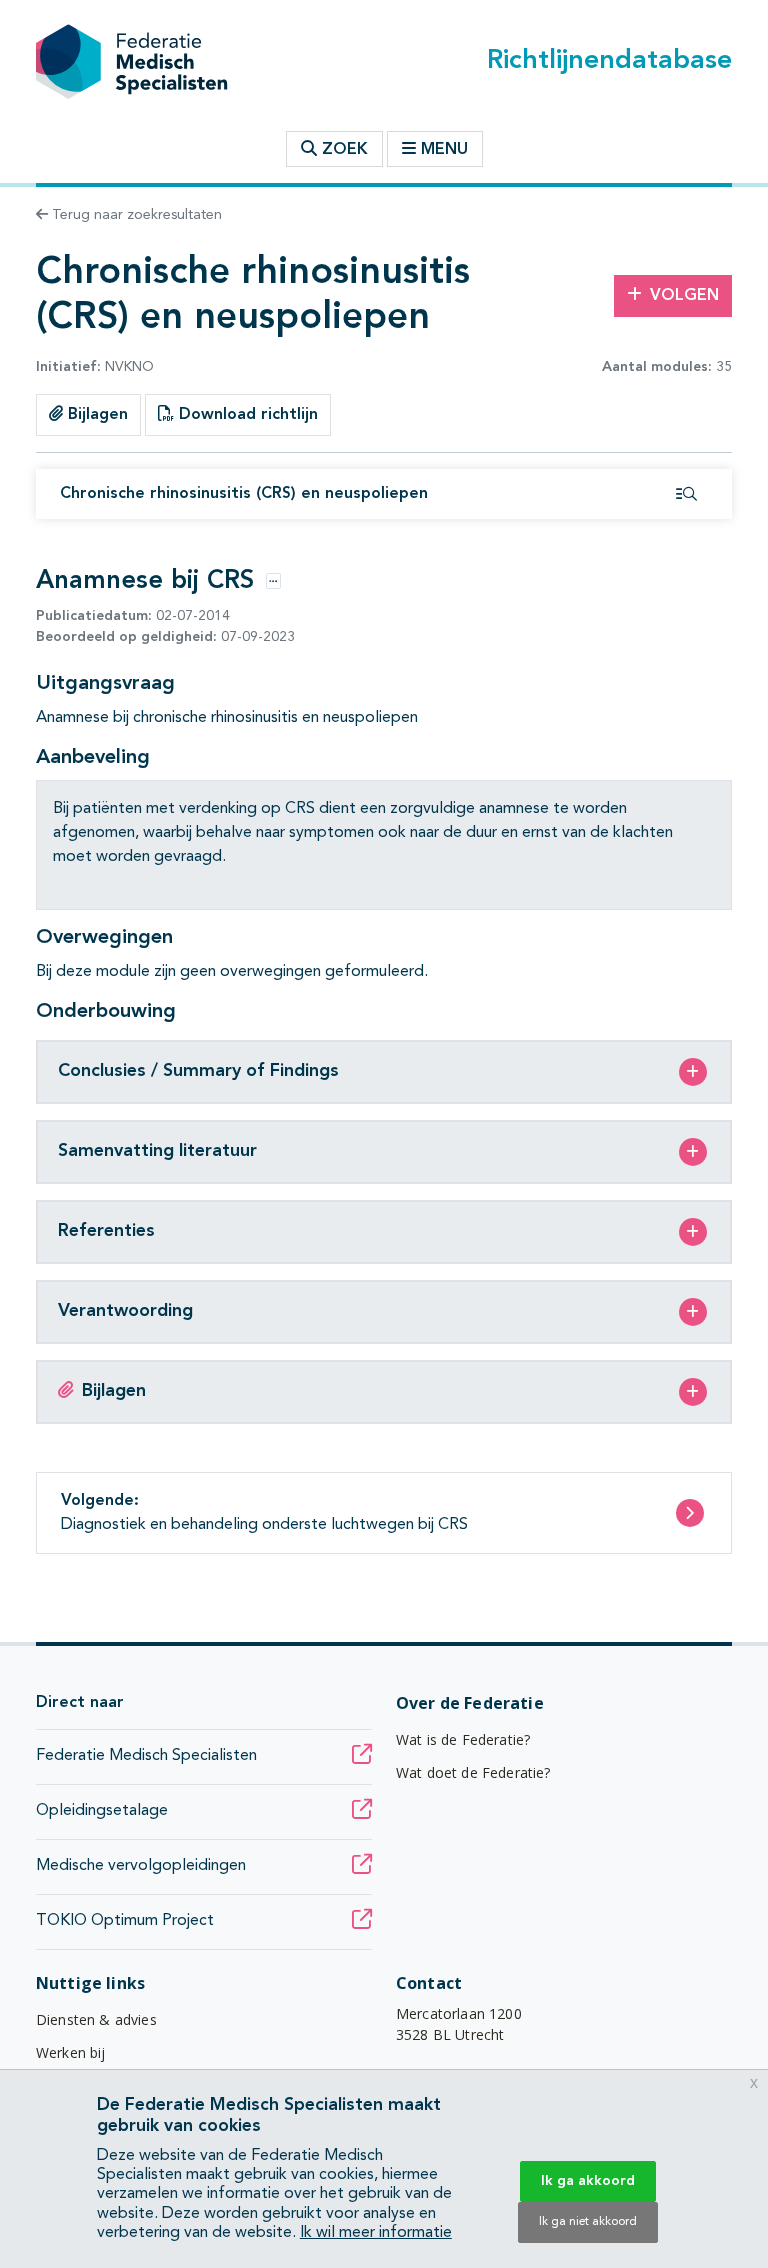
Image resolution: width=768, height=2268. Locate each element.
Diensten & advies (96, 2019)
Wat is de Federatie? (463, 1739)
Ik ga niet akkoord (588, 2222)
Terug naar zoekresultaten (135, 215)
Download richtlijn (246, 415)
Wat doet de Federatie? (473, 1772)
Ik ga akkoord (588, 2181)
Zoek (342, 150)
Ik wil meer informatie (376, 2233)
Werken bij (71, 2052)
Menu (444, 150)
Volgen (684, 296)
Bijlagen (95, 415)
